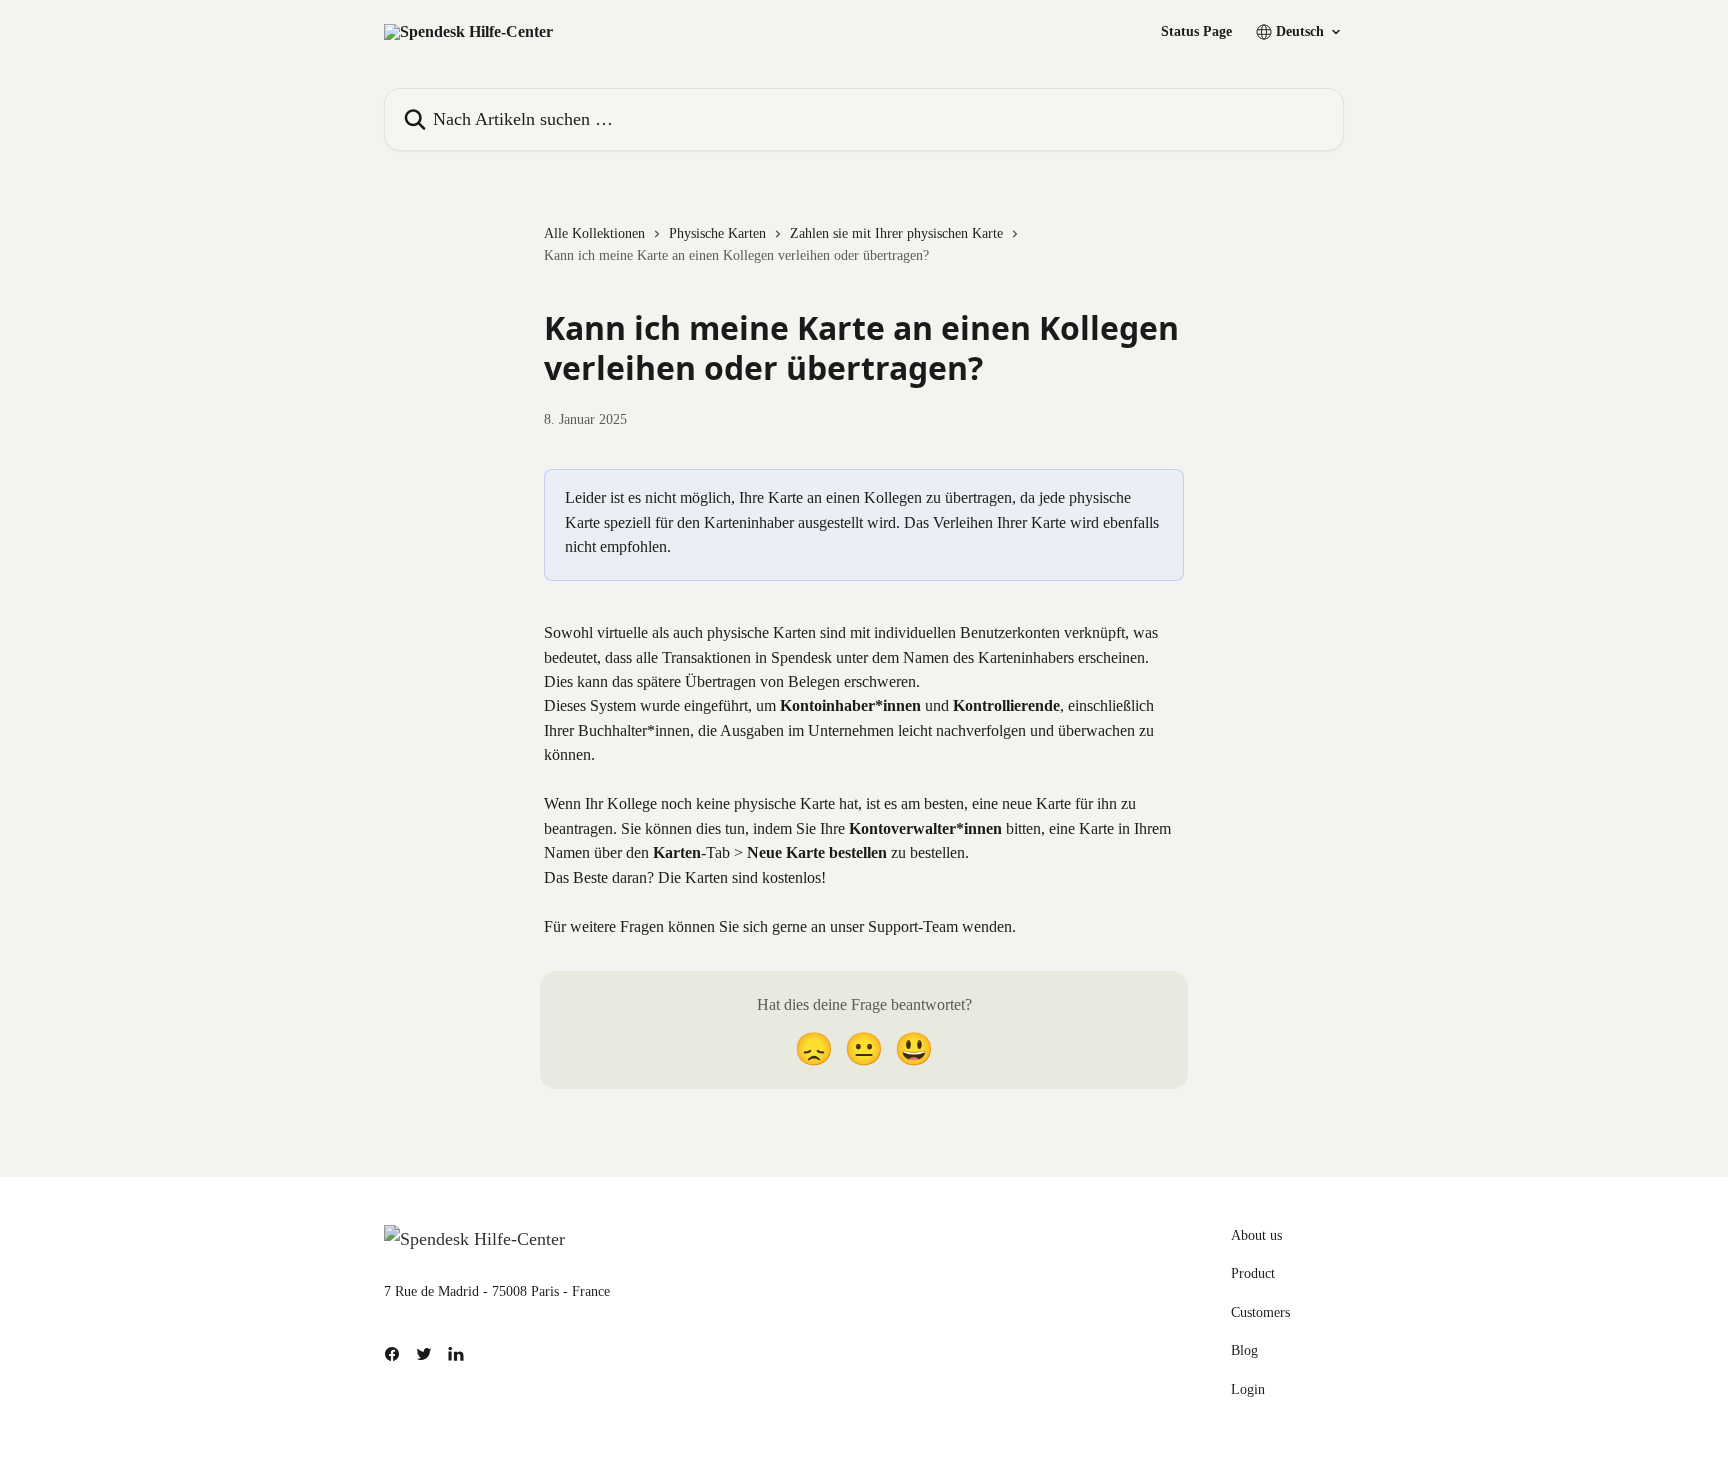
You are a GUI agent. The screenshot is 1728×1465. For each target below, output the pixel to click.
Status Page (1196, 32)
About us (1256, 1235)
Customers (1260, 1312)
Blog (1244, 1350)
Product (1253, 1273)
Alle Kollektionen (594, 233)
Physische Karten (717, 233)
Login (1248, 1389)
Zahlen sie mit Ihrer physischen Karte (896, 233)
